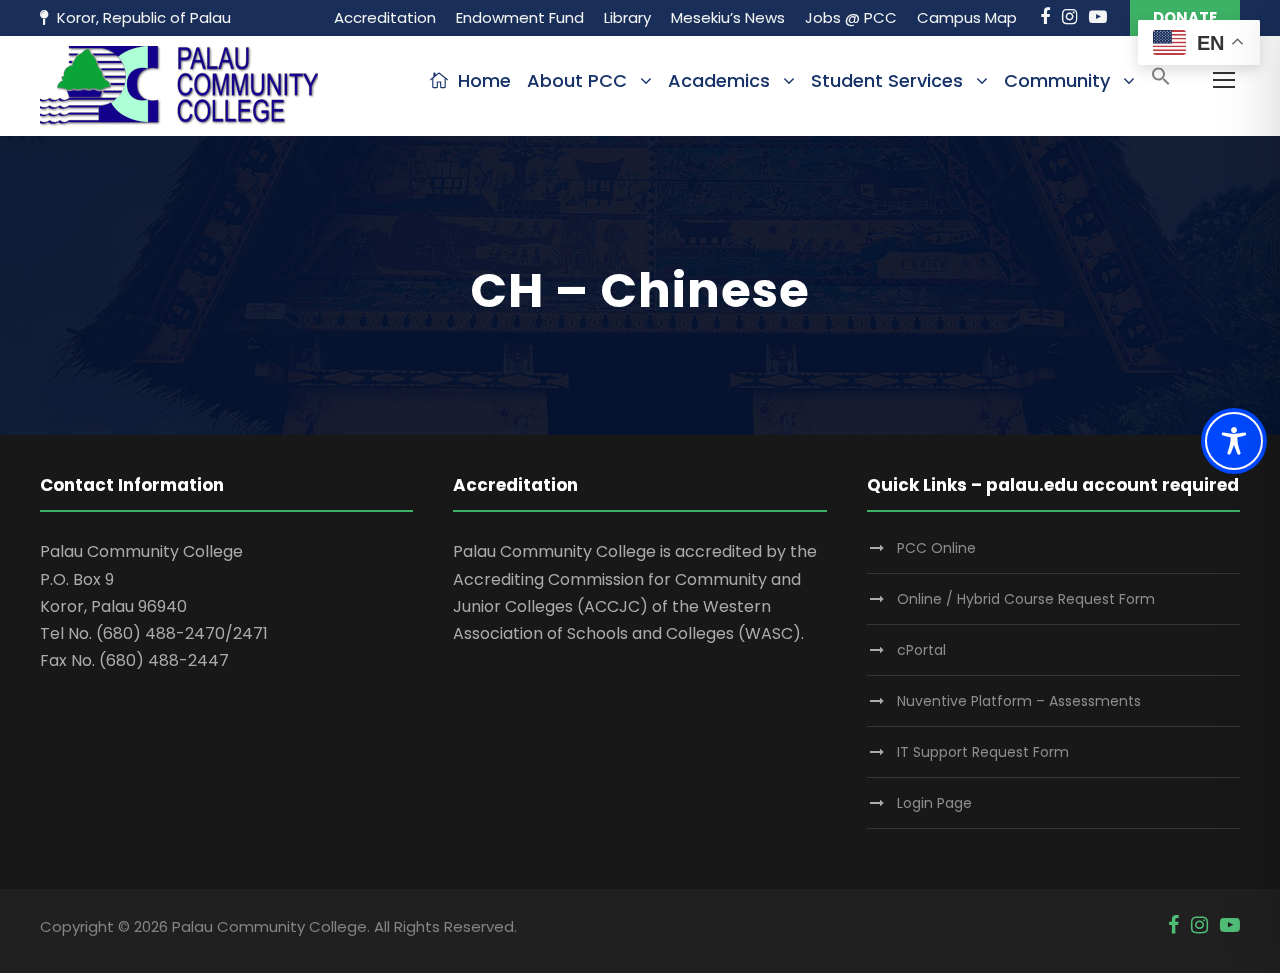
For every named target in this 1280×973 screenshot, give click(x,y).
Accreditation (385, 17)
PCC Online (936, 548)
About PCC (577, 80)
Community (1057, 80)
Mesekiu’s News (728, 17)
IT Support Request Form (983, 752)
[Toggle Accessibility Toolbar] (1234, 441)
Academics (719, 80)
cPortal (921, 650)
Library (627, 17)
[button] (1161, 82)
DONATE (1185, 17)
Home (484, 80)
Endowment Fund (520, 17)
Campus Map (967, 17)
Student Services (887, 80)
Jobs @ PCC (851, 17)
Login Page (934, 803)
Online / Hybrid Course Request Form (1026, 599)
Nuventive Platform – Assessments (1019, 701)
